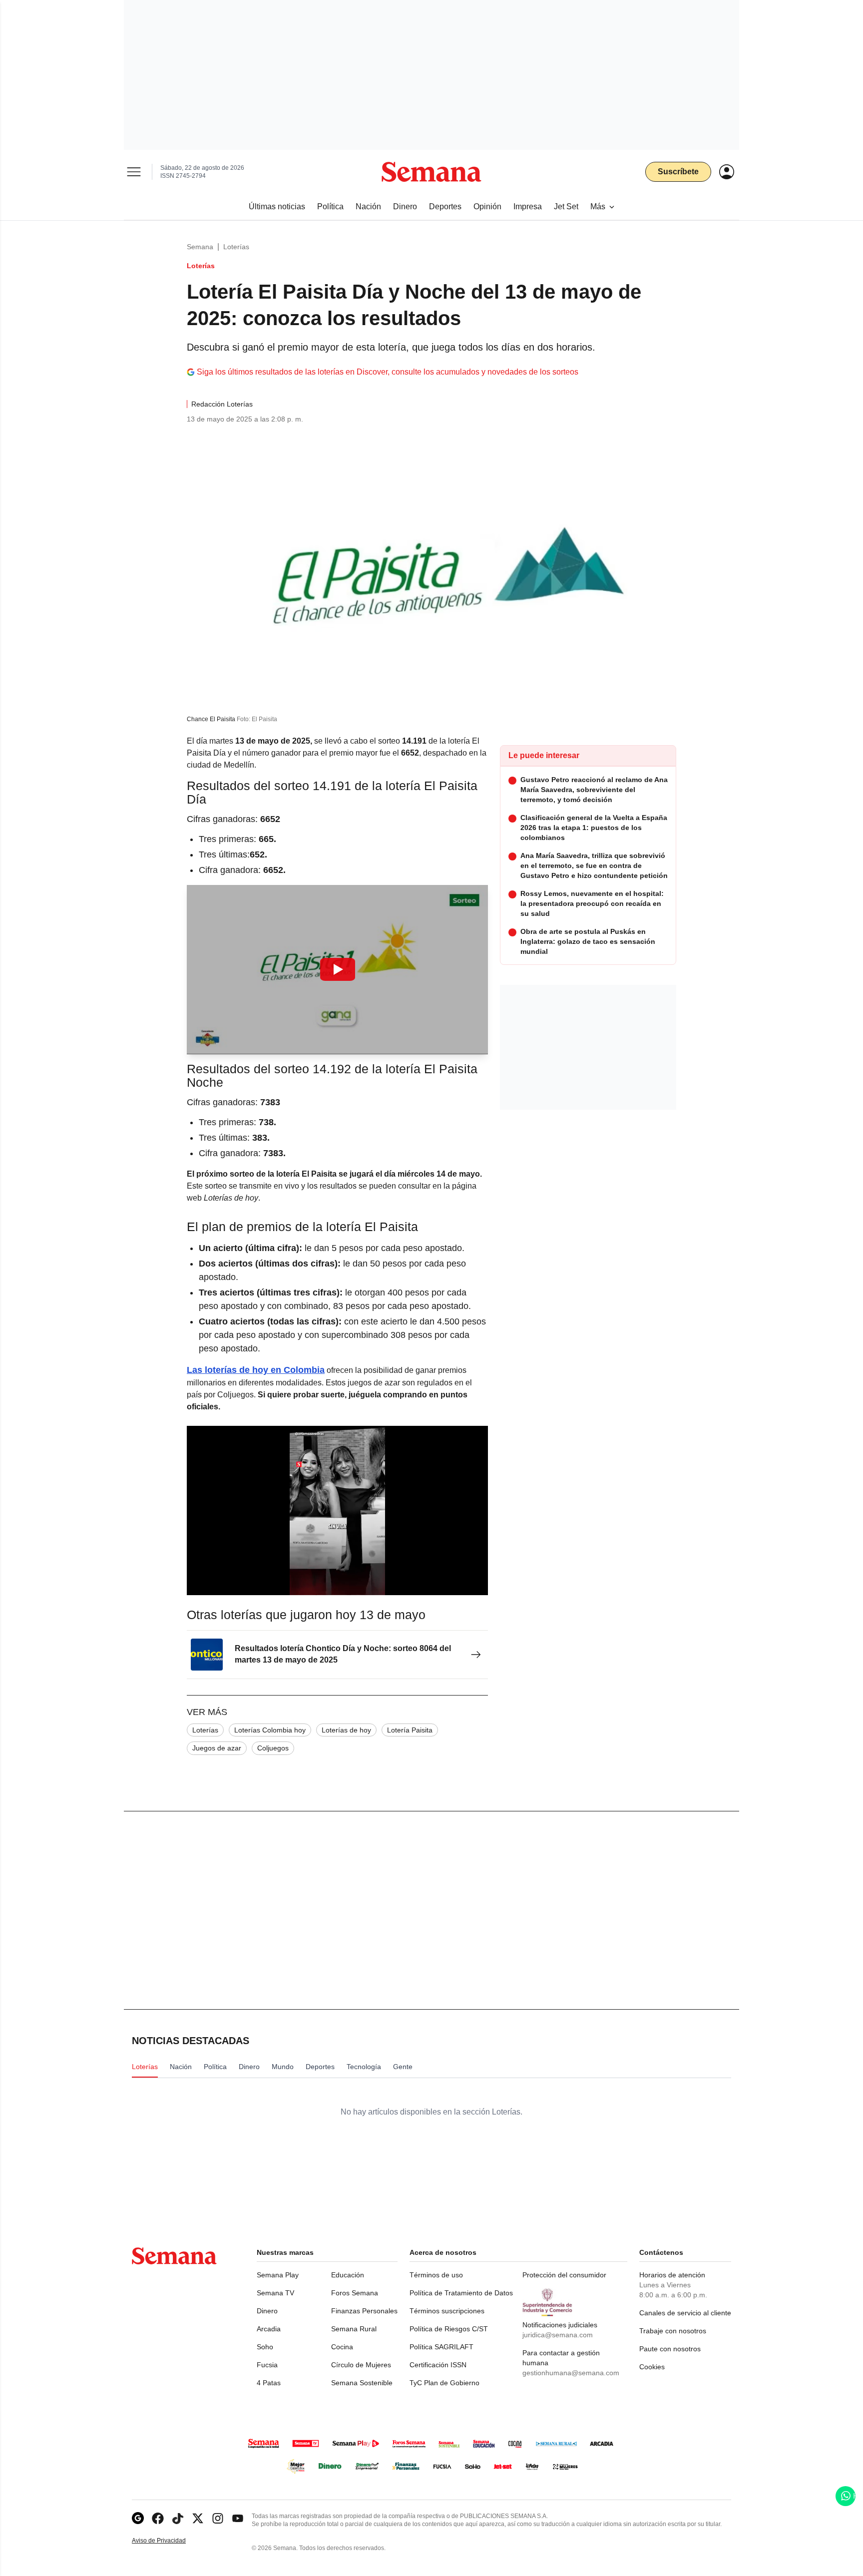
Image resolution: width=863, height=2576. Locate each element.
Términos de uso (436, 2275)
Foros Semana (355, 2293)
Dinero (267, 2311)
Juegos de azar (217, 1748)
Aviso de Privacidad (169, 2541)
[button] (337, 970)
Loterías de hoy (346, 1730)
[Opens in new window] (158, 2518)
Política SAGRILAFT (441, 2347)
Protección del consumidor (564, 2275)
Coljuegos (273, 1748)
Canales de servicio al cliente (685, 2313)
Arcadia (269, 2329)
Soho (265, 2347)
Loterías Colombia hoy (270, 1730)
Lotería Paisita (410, 1730)
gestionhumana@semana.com (571, 2373)
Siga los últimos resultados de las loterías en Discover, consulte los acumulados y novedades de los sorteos (388, 372)
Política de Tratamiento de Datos (461, 2293)
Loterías (236, 247)
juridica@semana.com (558, 2335)
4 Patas (269, 2383)
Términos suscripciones (447, 2311)
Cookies (652, 2367)
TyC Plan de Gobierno (444, 2383)
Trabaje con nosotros (673, 2331)
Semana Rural (354, 2329)
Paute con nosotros (670, 2349)
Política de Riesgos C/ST (449, 2329)
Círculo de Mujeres (361, 2365)
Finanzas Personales (364, 2311)
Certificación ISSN (438, 2365)
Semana (200, 247)
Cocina (342, 2347)
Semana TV (275, 2293)
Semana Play (278, 2275)
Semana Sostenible (362, 2383)
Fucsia (267, 2365)
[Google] (138, 2518)
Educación (348, 2275)
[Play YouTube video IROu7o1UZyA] (338, 969)
